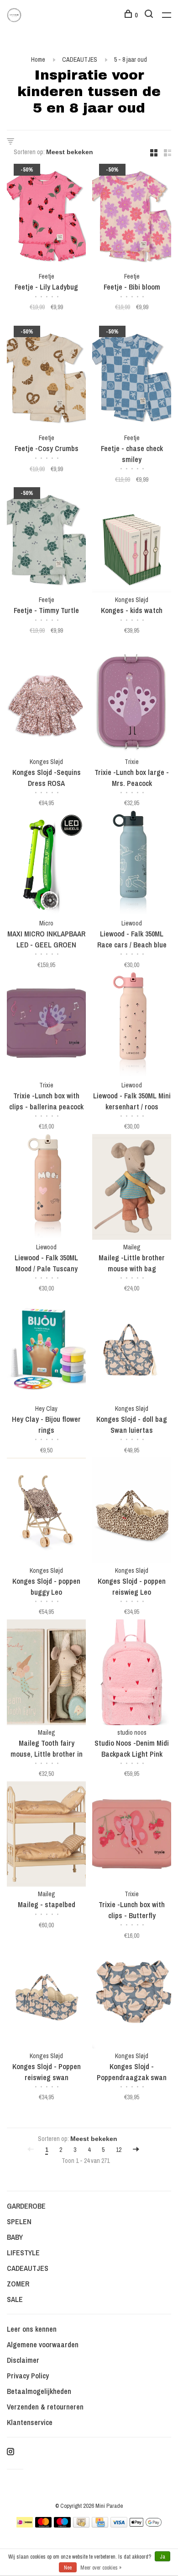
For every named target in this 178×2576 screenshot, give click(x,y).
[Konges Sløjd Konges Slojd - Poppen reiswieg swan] (46, 1997)
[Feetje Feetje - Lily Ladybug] (46, 218)
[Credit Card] (100, 2525)
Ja (162, 2557)
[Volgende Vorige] (136, 2150)
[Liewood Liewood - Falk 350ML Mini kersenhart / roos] (132, 1026)
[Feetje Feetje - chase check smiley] (132, 379)
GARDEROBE (26, 2206)
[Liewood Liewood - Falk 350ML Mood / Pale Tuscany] (46, 1188)
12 (119, 2150)
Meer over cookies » (101, 2568)
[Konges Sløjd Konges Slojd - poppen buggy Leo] (46, 1512)
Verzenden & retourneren (45, 2407)
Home (38, 59)
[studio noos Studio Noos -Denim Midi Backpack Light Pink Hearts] (132, 1674)
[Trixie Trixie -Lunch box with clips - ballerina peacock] (46, 1026)
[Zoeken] (150, 15)
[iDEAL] (25, 2525)
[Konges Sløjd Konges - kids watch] (132, 541)
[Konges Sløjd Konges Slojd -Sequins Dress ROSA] (46, 703)
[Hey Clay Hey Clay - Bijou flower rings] (46, 1350)
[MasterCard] (44, 2525)
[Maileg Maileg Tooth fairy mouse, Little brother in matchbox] (46, 1674)
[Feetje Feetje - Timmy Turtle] (46, 541)
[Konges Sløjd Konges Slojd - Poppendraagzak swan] (132, 1997)
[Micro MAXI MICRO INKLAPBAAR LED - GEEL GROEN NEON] (46, 865)
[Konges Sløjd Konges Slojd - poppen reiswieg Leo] (132, 1512)
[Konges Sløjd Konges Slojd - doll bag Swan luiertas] (132, 1350)
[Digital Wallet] (146, 2525)
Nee (68, 2568)
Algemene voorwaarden (43, 2345)
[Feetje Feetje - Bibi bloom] (132, 218)
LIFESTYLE (23, 2253)
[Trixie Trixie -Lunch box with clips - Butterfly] (132, 1836)
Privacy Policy (28, 2376)
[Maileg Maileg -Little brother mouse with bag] (132, 1188)
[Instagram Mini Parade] (10, 2452)
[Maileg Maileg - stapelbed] (46, 1836)
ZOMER (18, 2284)
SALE (15, 2299)
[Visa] (119, 2525)
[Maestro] (62, 2525)
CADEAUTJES (80, 59)
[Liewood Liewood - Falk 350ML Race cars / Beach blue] (132, 865)
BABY (15, 2237)
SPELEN (19, 2221)
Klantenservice (30, 2422)
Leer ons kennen (32, 2329)
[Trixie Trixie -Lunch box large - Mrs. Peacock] (132, 703)
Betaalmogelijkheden (39, 2391)
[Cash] (81, 2525)
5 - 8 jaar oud (131, 59)
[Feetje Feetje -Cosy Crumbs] (46, 379)
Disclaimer (23, 2360)
